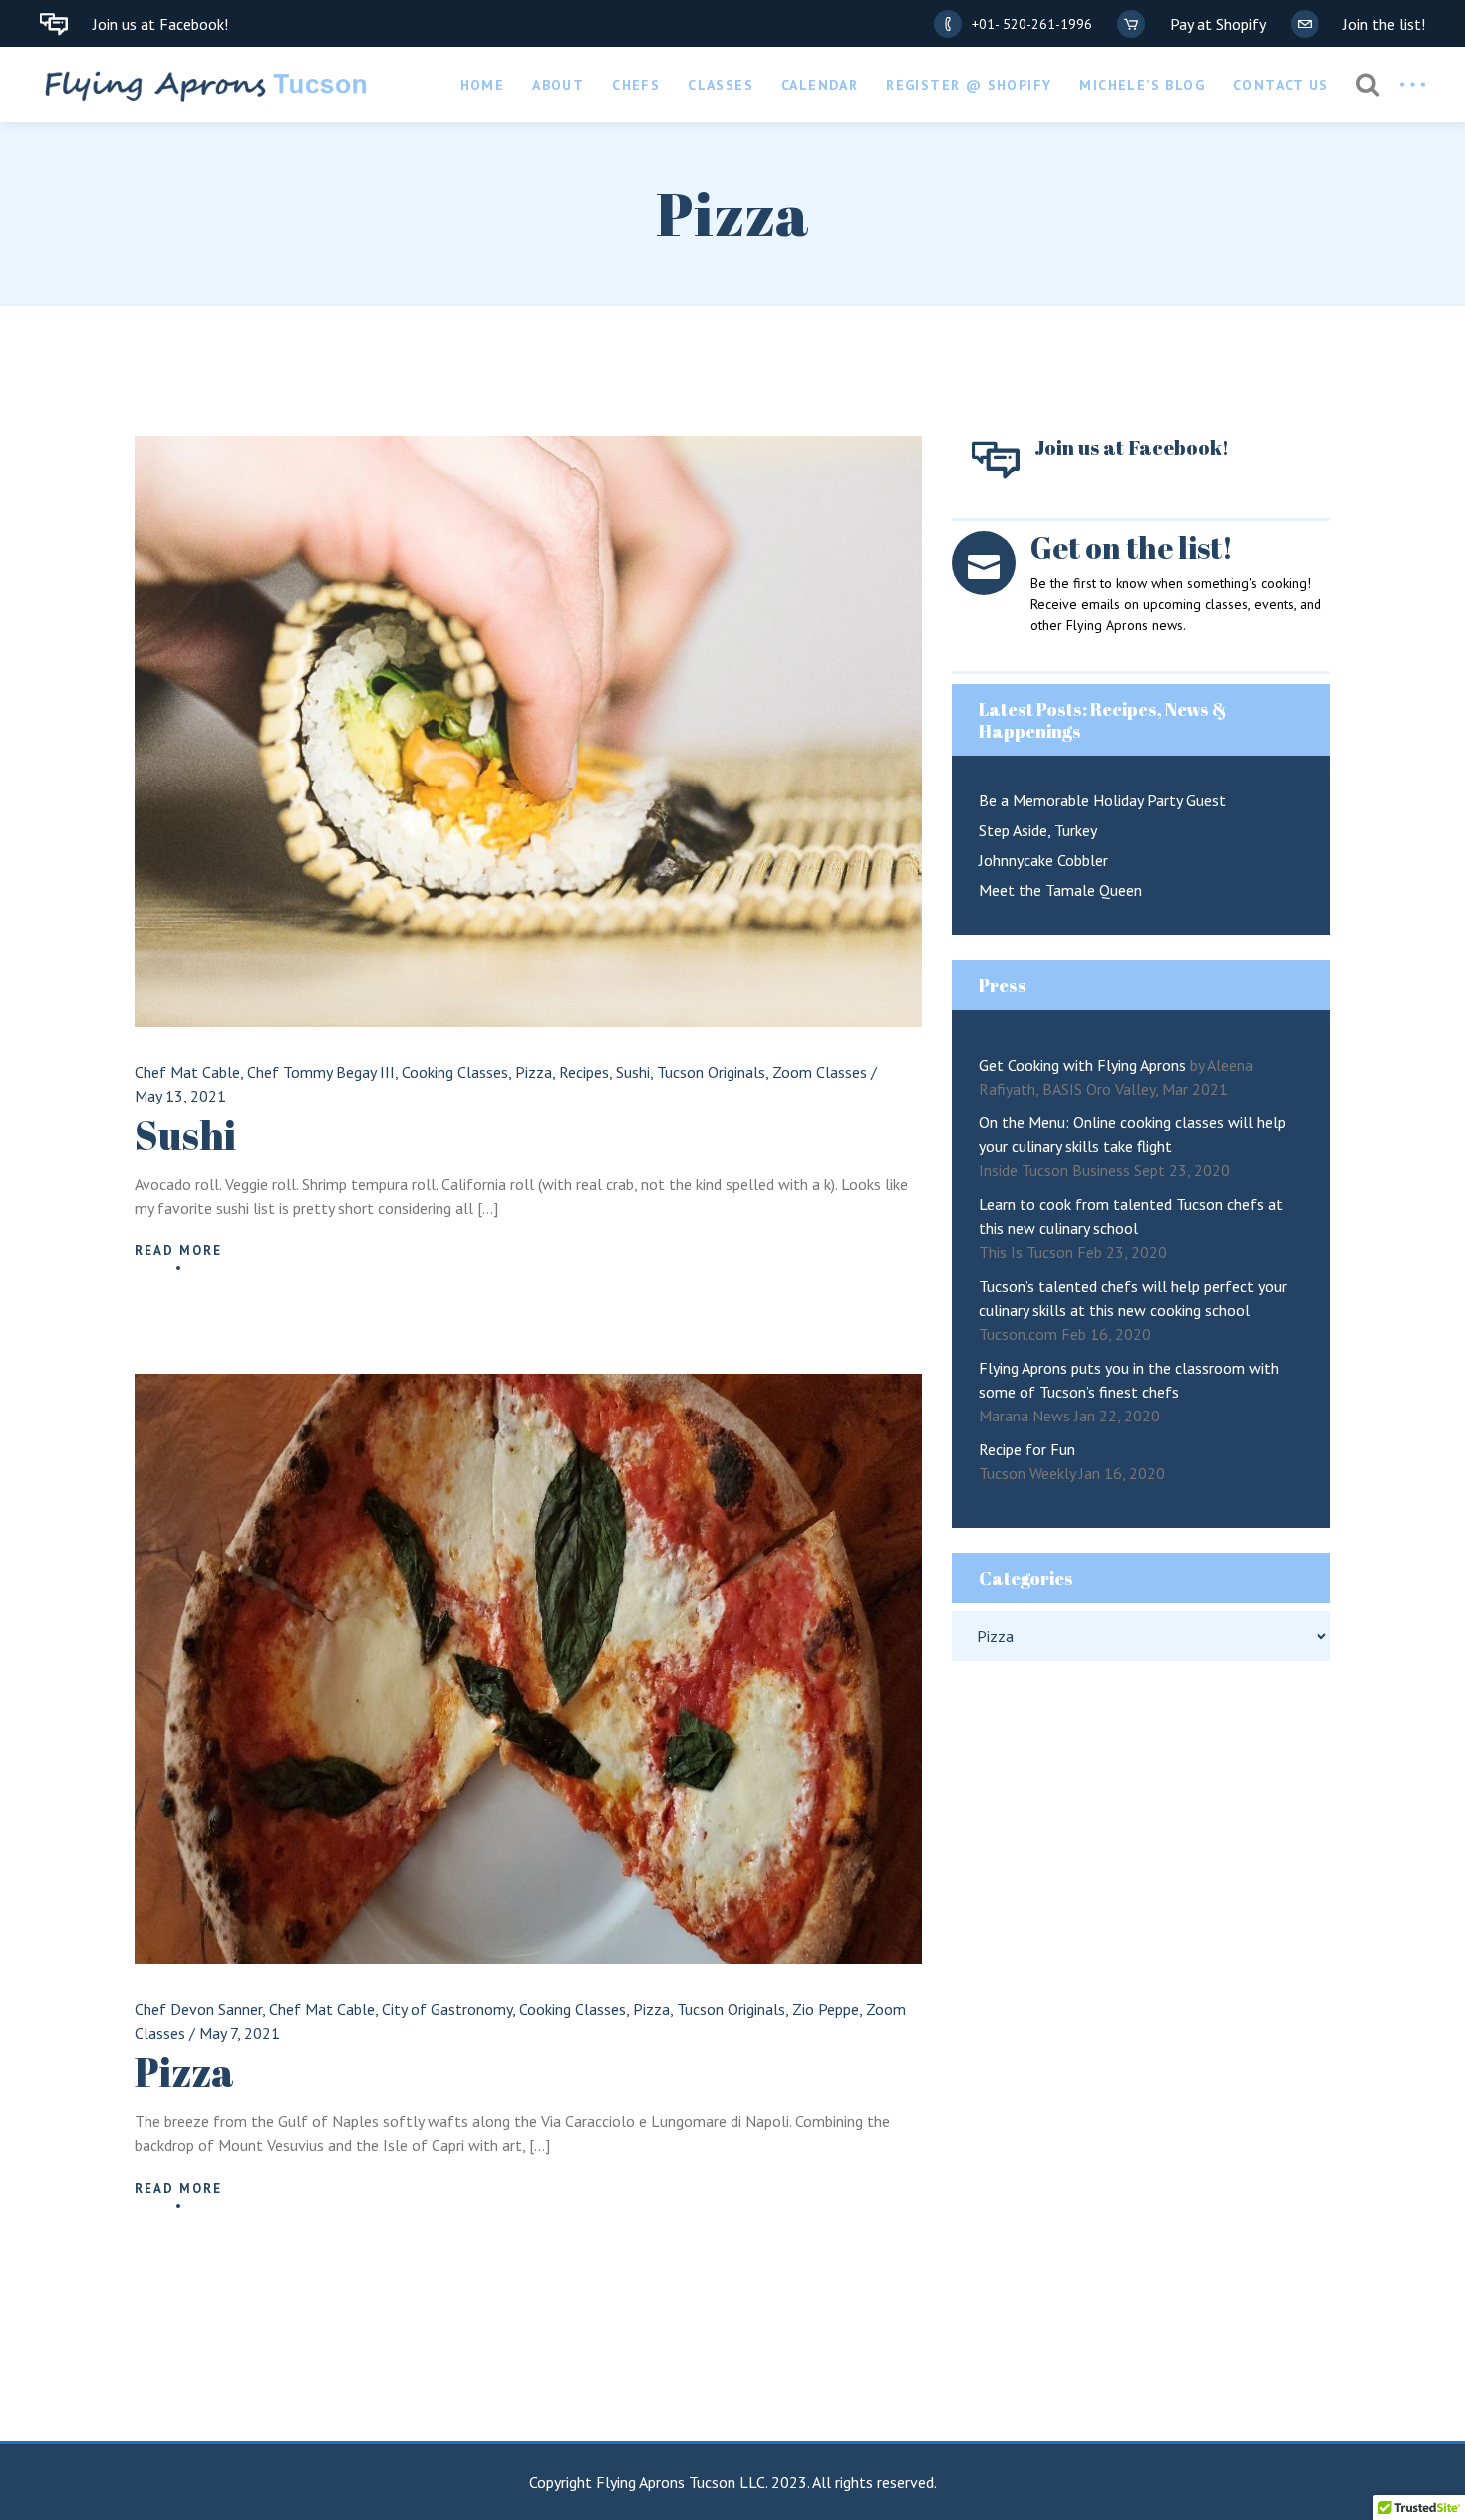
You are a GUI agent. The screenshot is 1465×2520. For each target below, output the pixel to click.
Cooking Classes (455, 1072)
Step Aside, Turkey (1038, 830)
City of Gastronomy (447, 2009)
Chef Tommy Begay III (321, 1072)
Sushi (633, 1072)
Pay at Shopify (1218, 24)
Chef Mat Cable (187, 1072)
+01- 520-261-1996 (1032, 24)
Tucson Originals (711, 1072)
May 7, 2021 (240, 2033)
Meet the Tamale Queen (1060, 890)
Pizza (534, 1072)
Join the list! (1384, 24)
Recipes (584, 1072)
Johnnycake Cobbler (1043, 860)
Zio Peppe (826, 2009)
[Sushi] (528, 731)
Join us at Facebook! (160, 24)
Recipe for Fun (1027, 1449)
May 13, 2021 (180, 1096)
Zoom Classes (820, 1072)
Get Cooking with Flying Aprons (1082, 1065)
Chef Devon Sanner (198, 2009)
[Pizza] (528, 1669)
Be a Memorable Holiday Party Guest (1102, 800)
